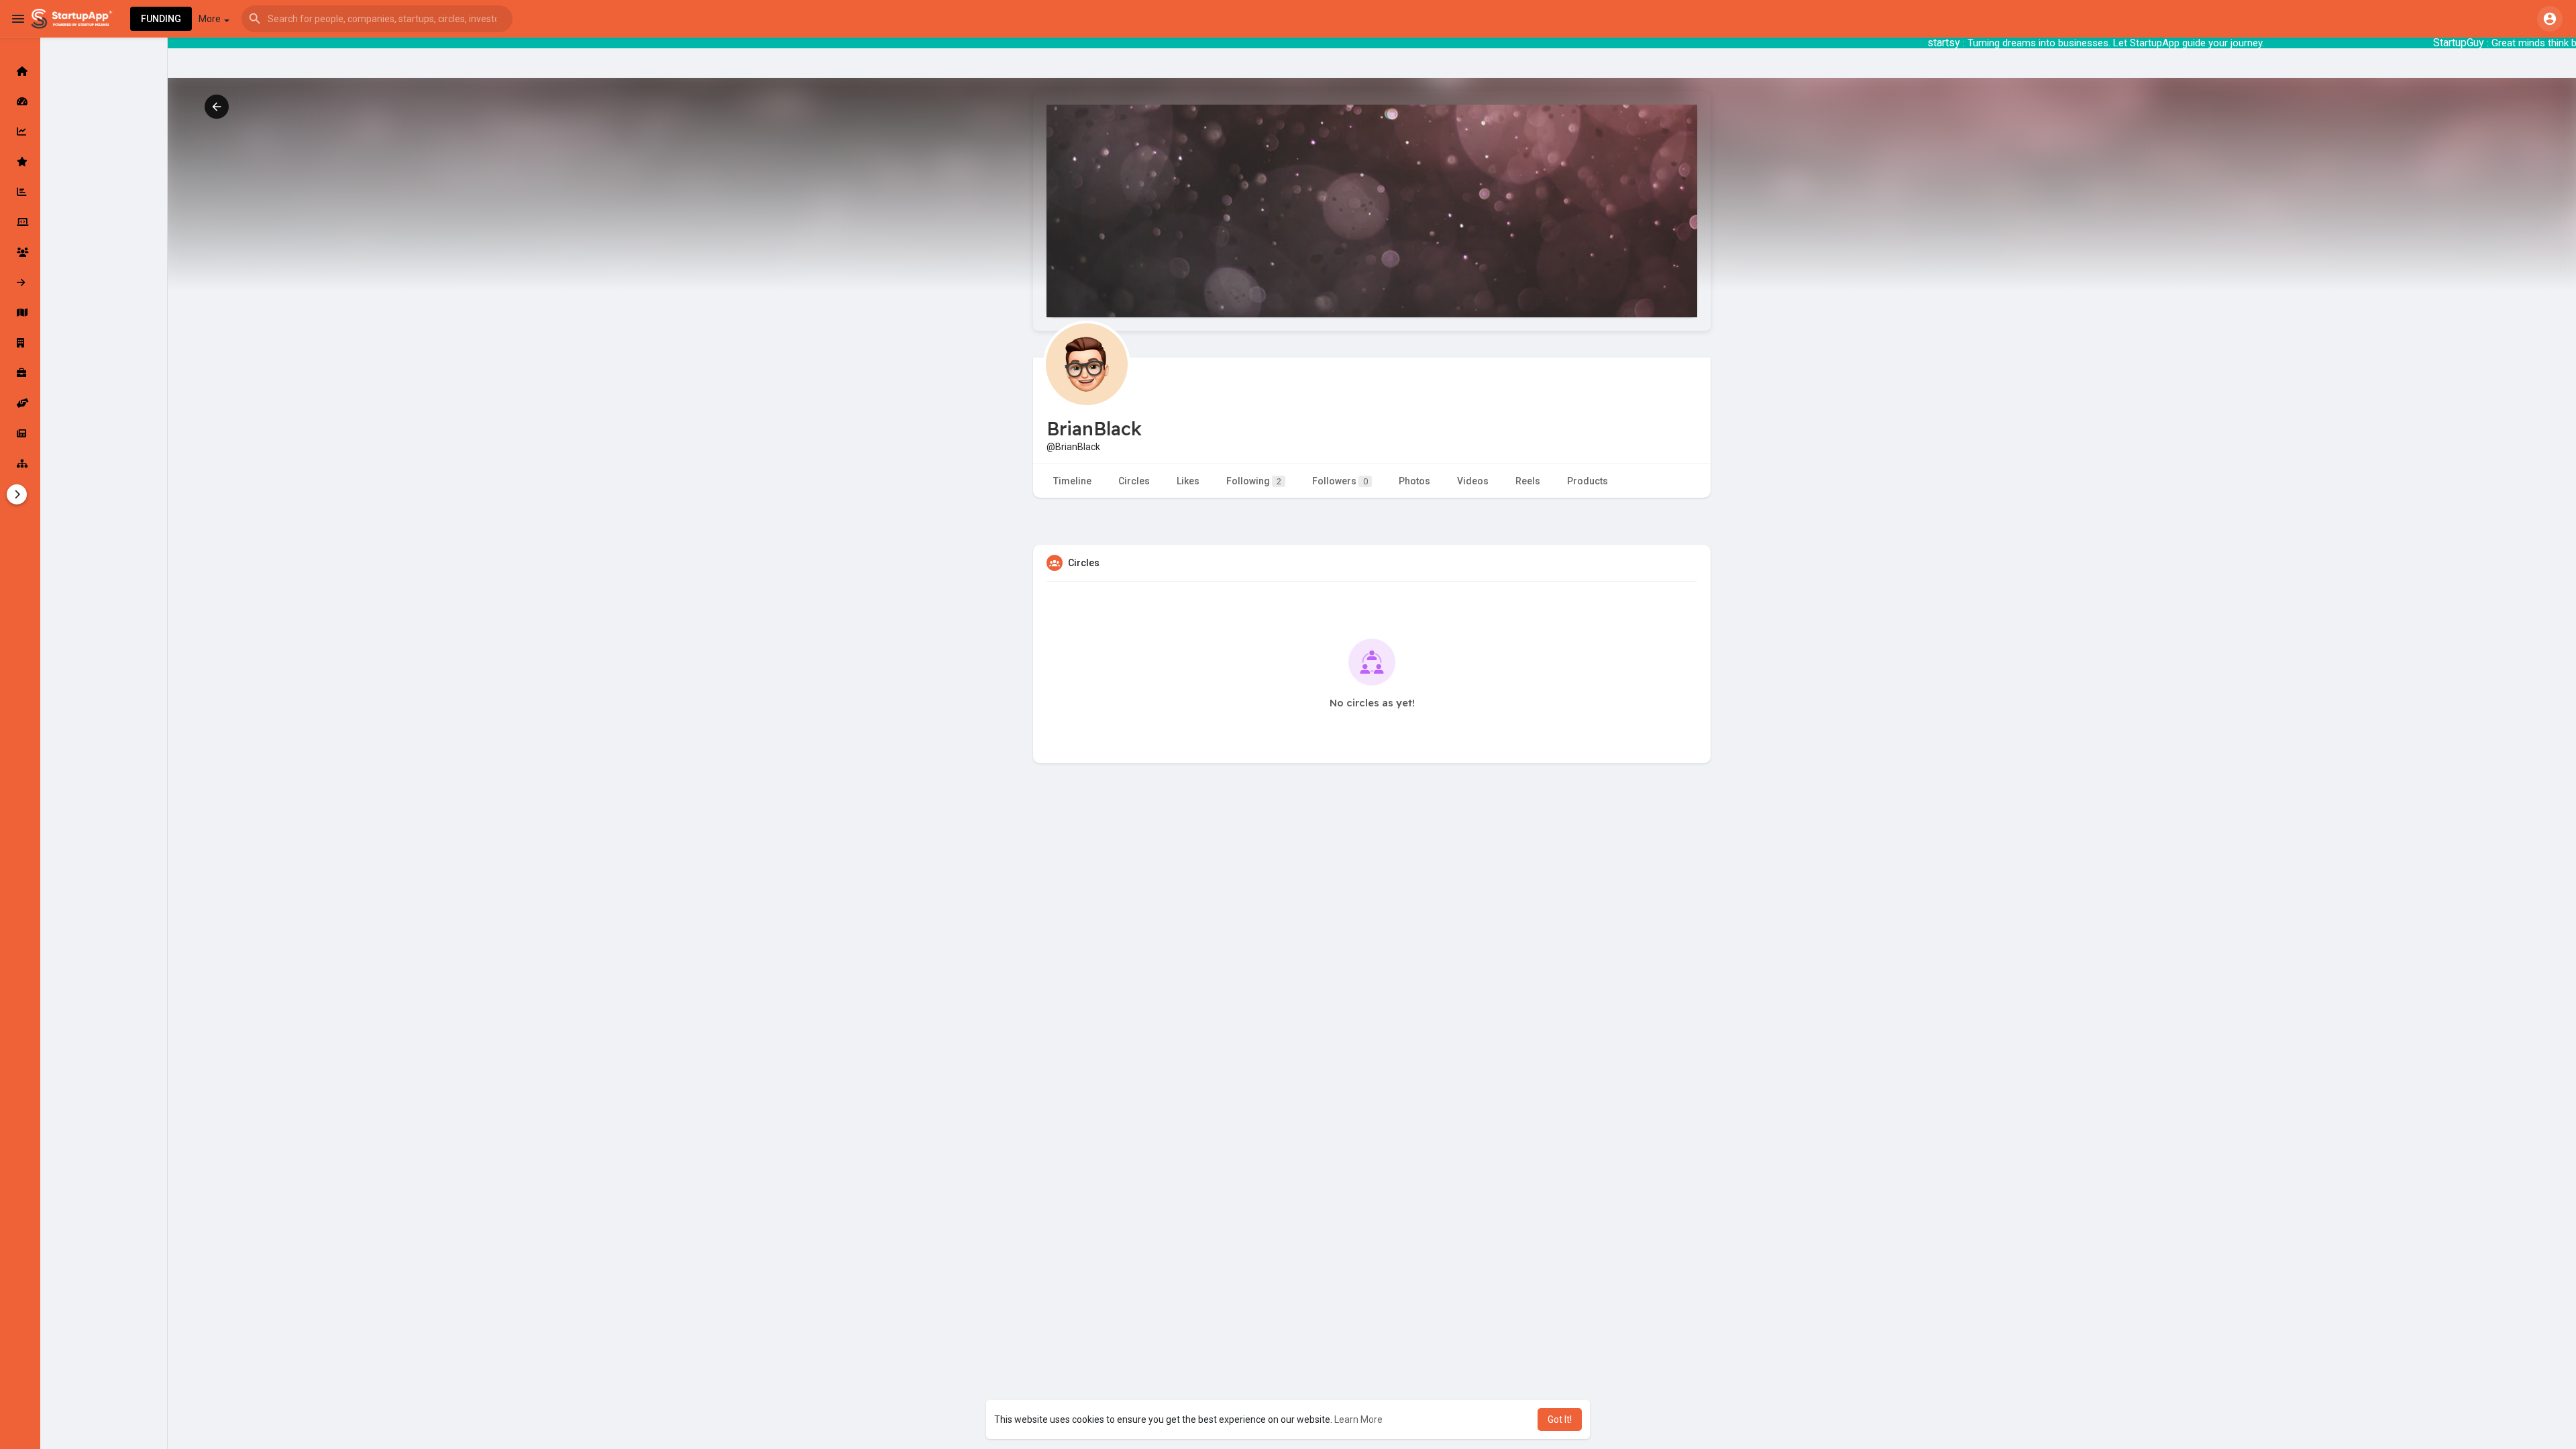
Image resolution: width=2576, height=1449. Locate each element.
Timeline (1072, 481)
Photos (1414, 481)
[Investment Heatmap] (20, 313)
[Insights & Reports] (20, 192)
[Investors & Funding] (20, 252)
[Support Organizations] (20, 403)
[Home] (20, 71)
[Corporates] (20, 343)
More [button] (211, 19)
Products (1588, 481)
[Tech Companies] (20, 222)
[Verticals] (20, 464)
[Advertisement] (1372, 911)
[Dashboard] (20, 101)
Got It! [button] (1560, 1419)
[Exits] (20, 282)
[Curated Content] (20, 162)
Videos (1473, 481)
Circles (1134, 481)
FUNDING (161, 19)
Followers (1340, 481)
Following (1254, 481)
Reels (1528, 481)
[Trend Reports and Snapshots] (20, 433)
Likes (1188, 481)
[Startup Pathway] (20, 131)
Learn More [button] (1358, 1419)
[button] (377, 19)
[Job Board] (20, 373)
